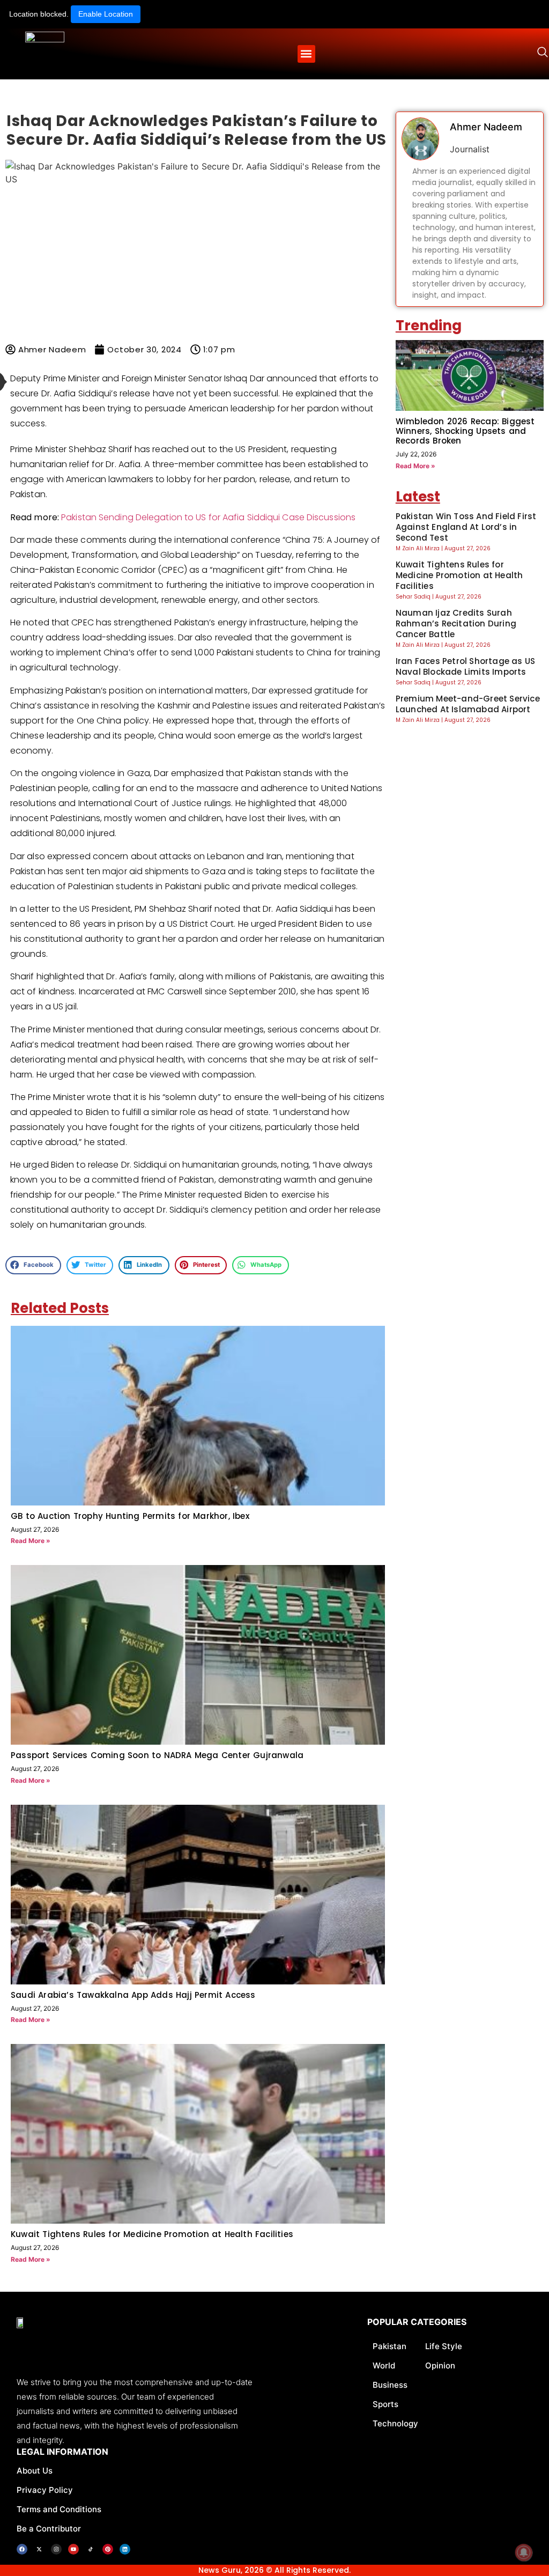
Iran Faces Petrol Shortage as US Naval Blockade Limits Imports (465, 666)
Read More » (31, 1541)
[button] (306, 54)
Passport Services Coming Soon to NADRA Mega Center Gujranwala (157, 1755)
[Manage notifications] (524, 2552)
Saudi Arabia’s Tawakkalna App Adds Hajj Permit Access (133, 1995)
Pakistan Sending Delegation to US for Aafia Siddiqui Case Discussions (208, 517)
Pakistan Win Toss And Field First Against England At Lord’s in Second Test (466, 527)
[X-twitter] (39, 2549)
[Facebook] (22, 2549)
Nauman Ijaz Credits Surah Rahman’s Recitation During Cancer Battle (456, 623)
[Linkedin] (125, 2549)
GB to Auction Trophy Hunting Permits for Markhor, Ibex (130, 1516)
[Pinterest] (108, 2549)
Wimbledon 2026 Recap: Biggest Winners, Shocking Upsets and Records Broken (465, 431)
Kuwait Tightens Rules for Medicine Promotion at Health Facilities (152, 2234)
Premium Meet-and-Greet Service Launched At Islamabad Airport (468, 704)
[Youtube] (73, 2549)
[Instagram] (56, 2549)
